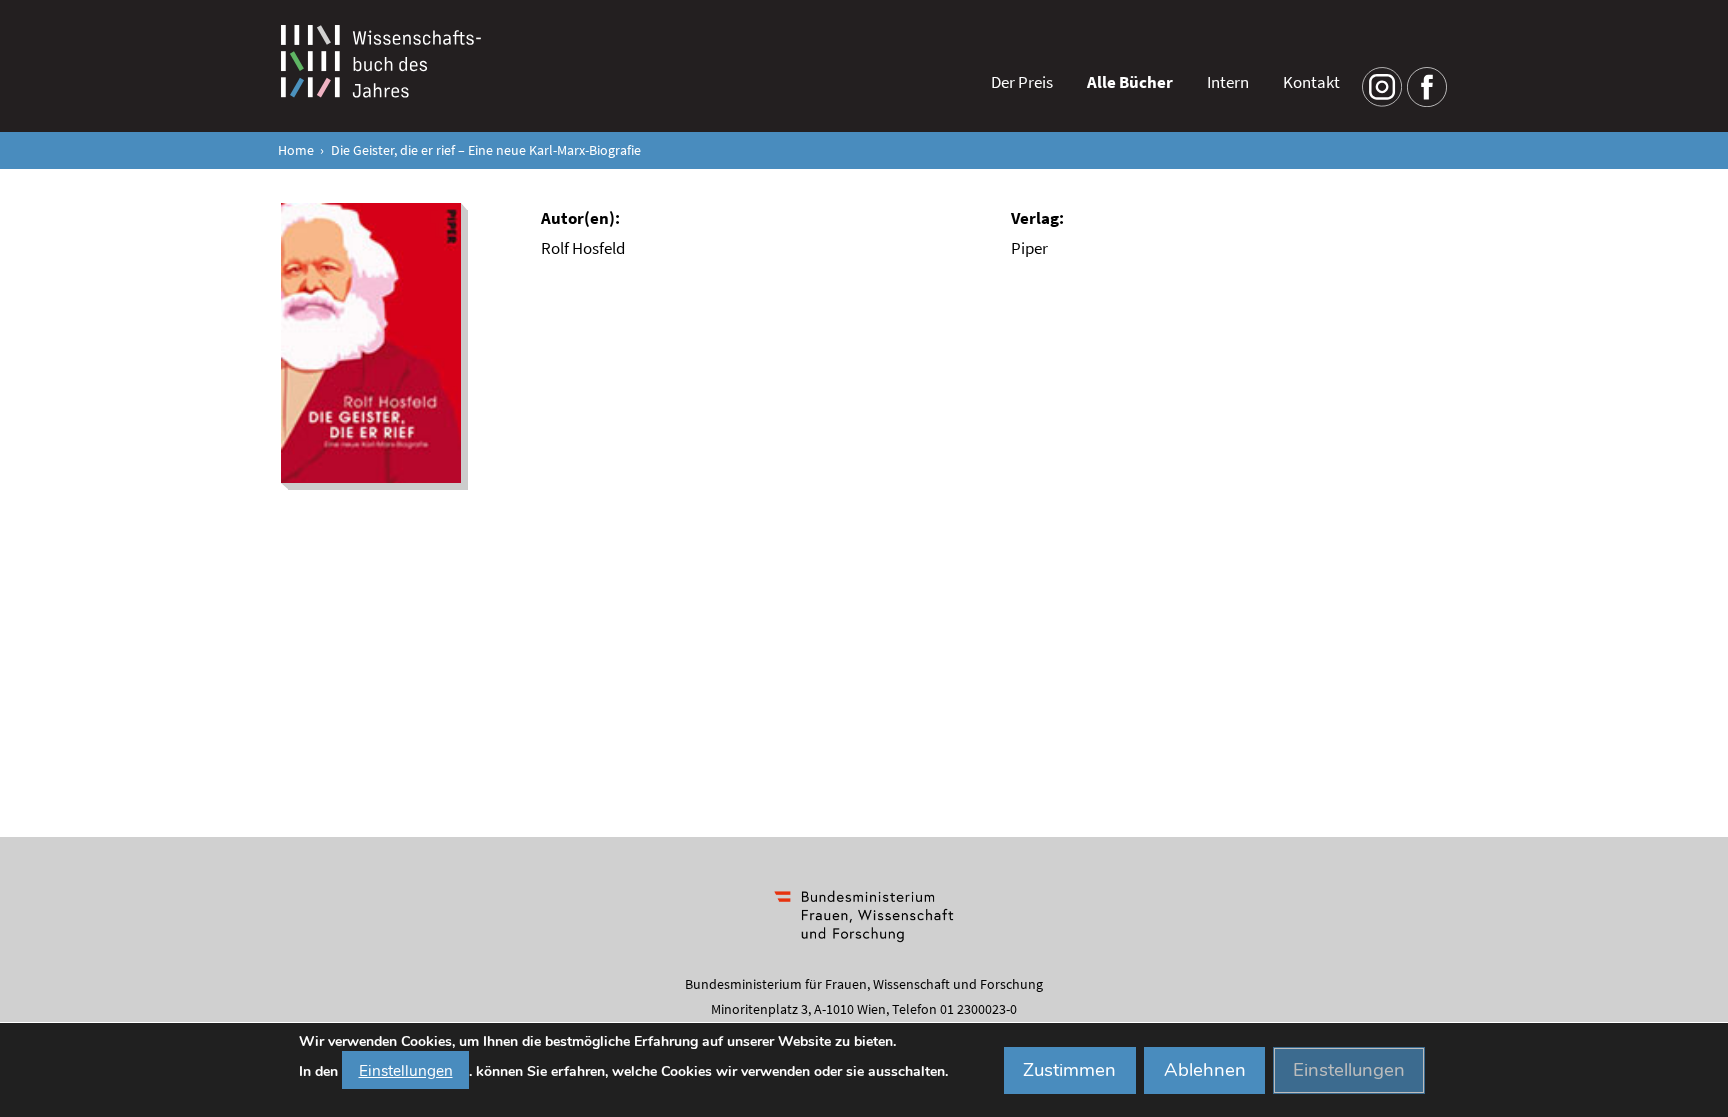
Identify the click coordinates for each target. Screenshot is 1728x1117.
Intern (1228, 82)
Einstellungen (406, 1069)
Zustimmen (1069, 1070)
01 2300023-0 (978, 1009)
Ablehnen (1205, 1070)
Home (296, 150)
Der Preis (1022, 82)
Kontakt (1311, 82)
